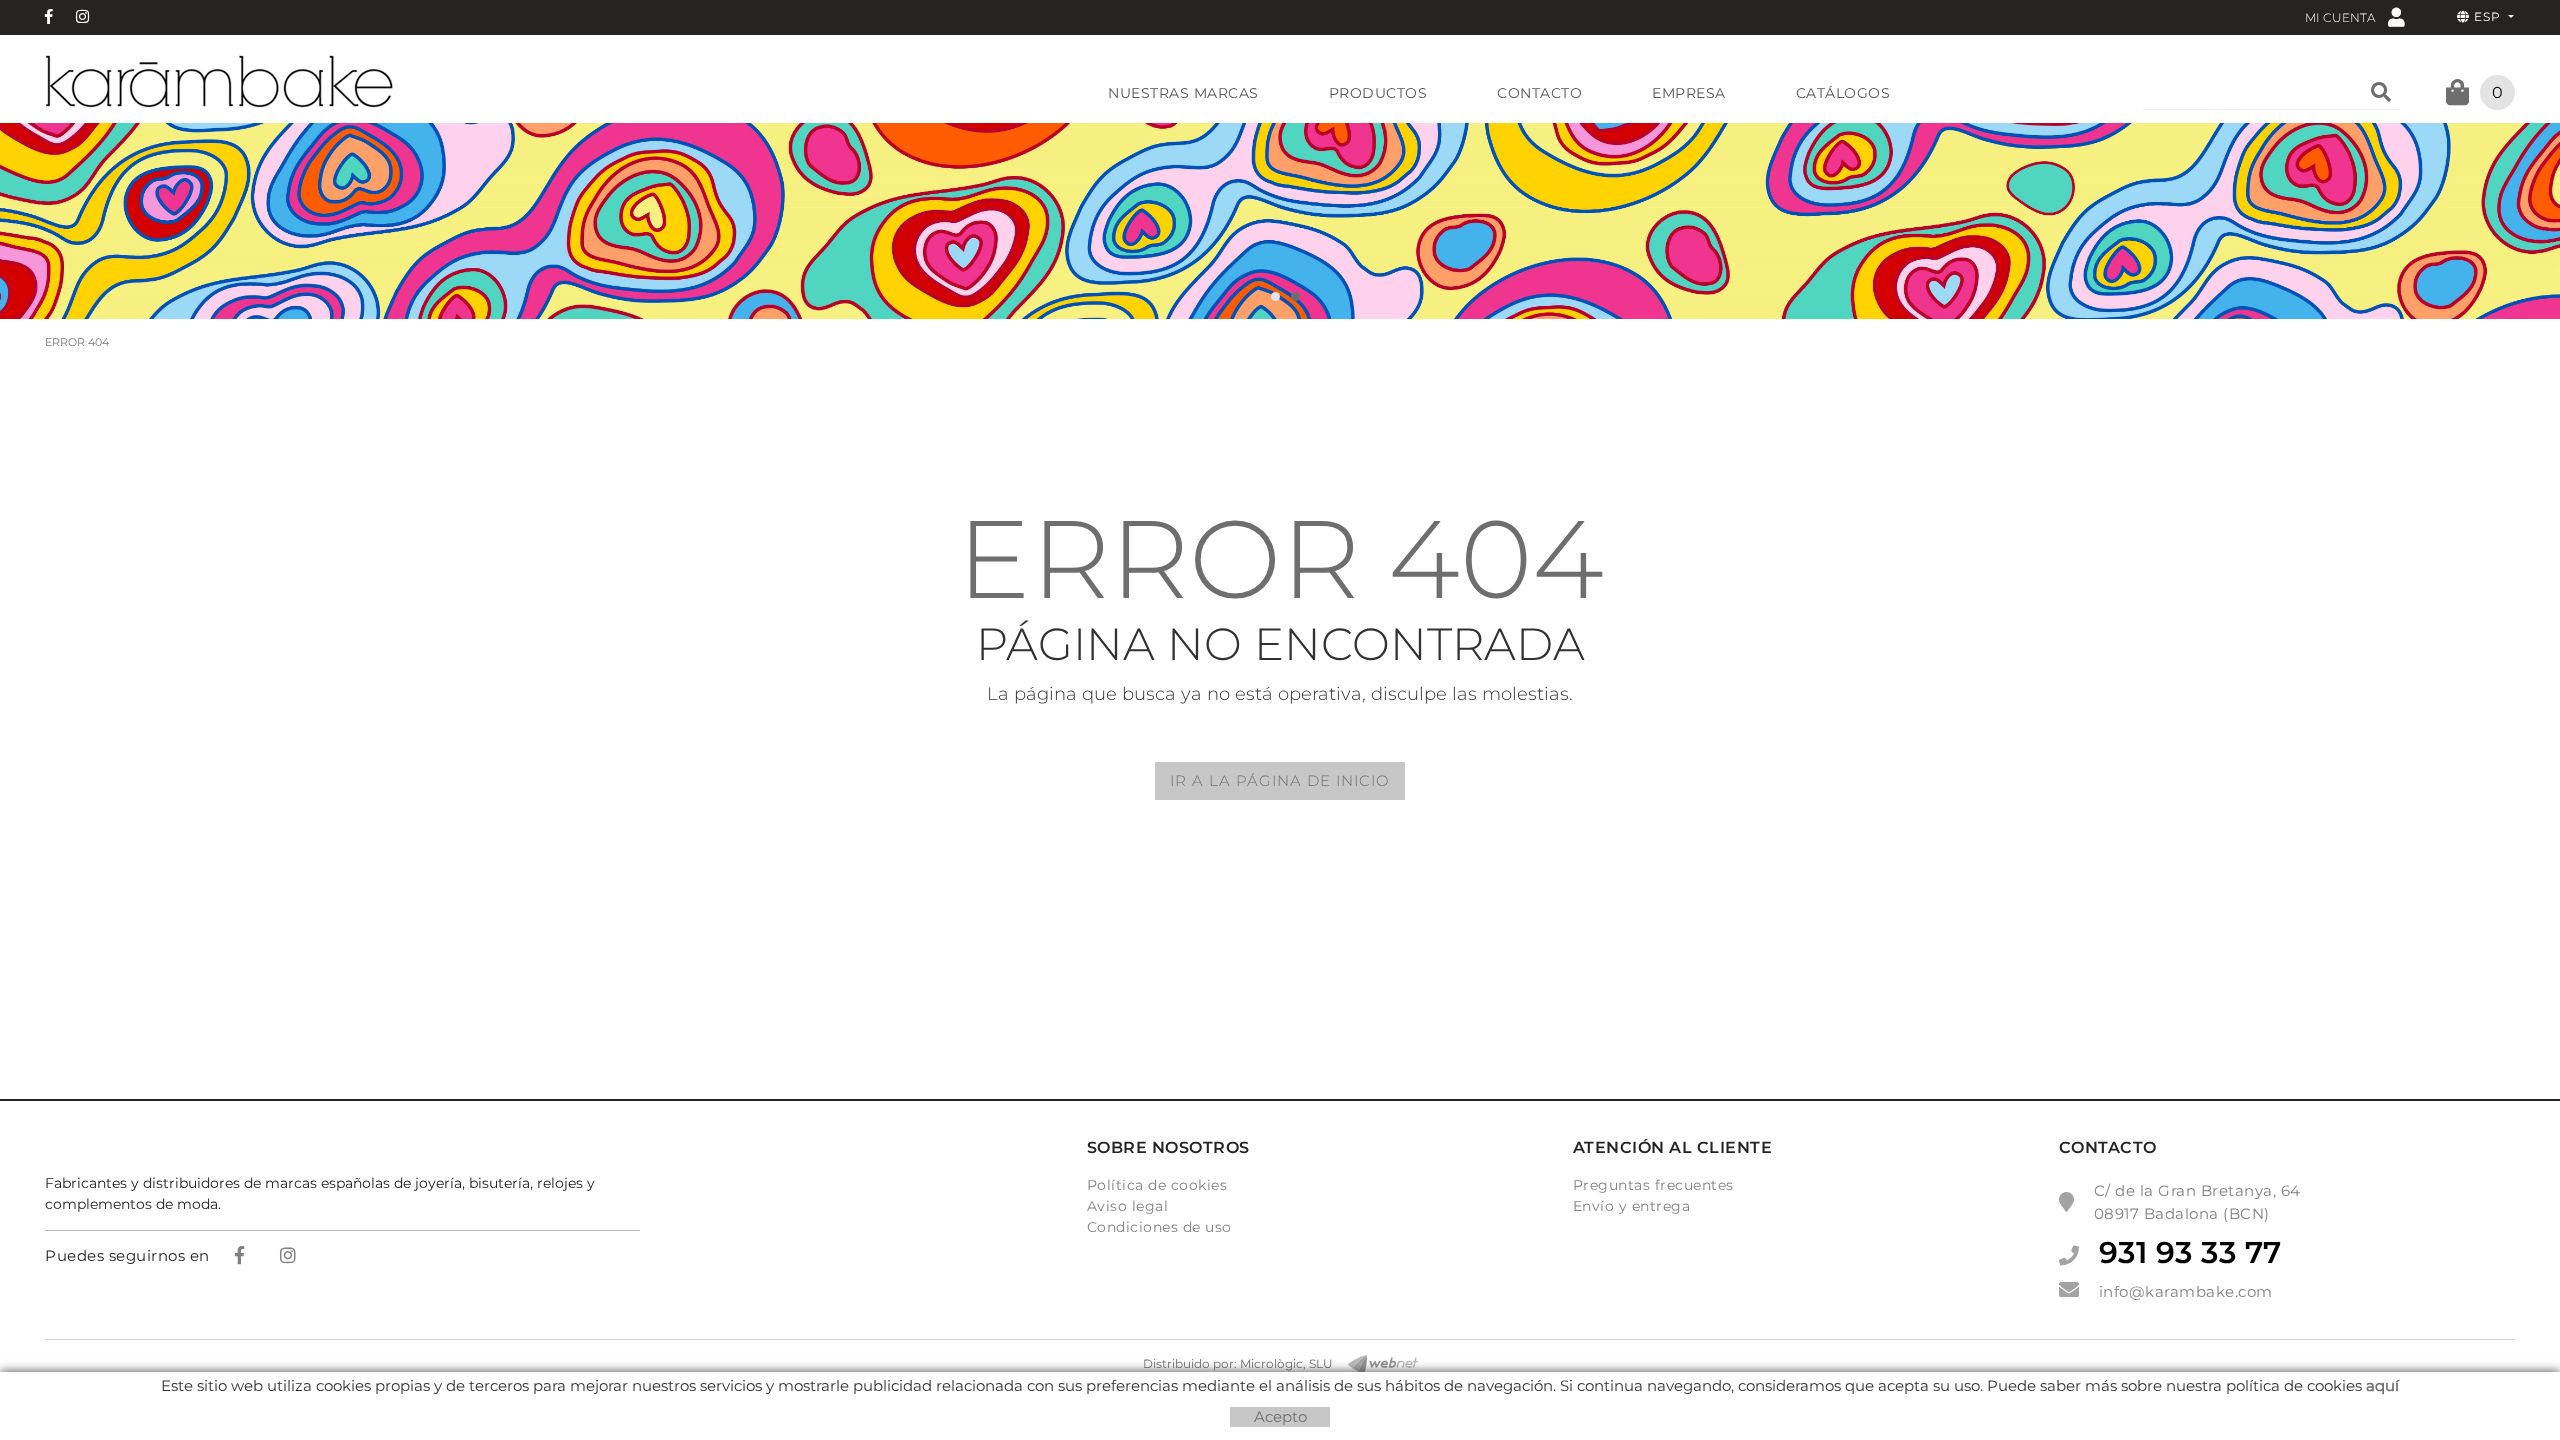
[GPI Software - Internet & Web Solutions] (1375, 1364)
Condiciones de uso (1159, 1227)
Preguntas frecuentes (1653, 1185)
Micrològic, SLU (1286, 1363)
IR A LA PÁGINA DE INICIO (1280, 780)
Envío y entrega (1632, 1206)
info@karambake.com (2186, 1291)
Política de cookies (1157, 1185)
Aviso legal (1128, 1206)
